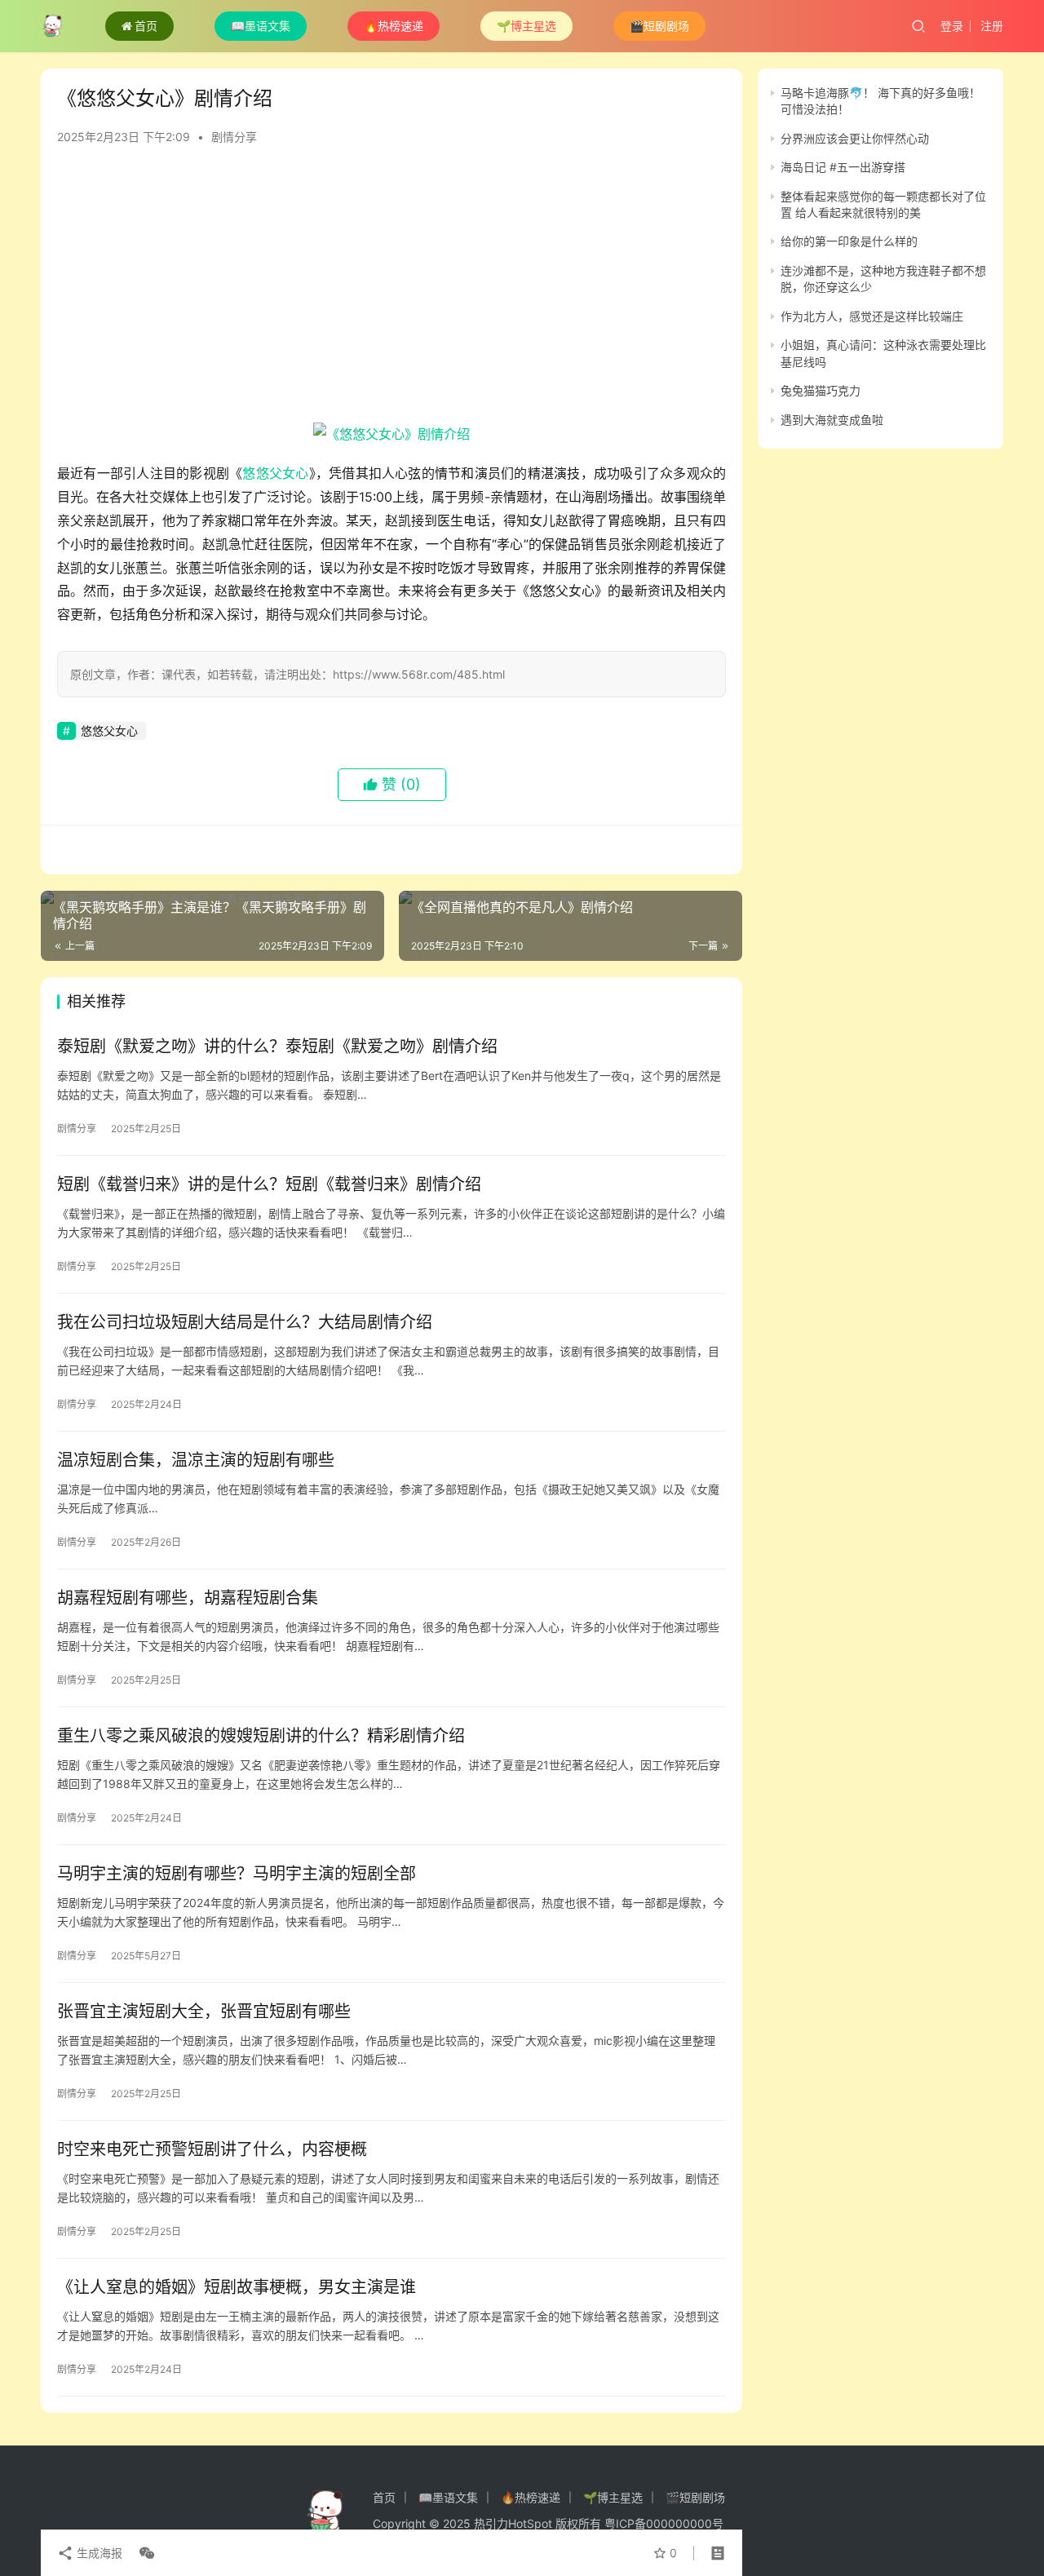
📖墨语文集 (261, 26)
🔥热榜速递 (394, 26)
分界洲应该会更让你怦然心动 (855, 138)
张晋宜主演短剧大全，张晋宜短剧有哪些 (204, 2012)
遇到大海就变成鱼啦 (832, 420)
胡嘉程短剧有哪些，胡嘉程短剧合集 (188, 1598)
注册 (992, 26)
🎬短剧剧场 (659, 26)
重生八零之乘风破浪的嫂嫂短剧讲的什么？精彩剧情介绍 (261, 1736)
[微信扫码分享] (144, 2553)
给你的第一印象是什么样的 (849, 242)
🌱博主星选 (526, 26)
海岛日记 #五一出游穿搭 (843, 167)
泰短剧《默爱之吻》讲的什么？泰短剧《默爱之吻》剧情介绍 (277, 1047)
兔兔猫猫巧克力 (821, 390)
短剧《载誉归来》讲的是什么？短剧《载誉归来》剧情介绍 (269, 1184)
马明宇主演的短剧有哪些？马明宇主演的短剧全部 (237, 1874)
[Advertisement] (391, 292)
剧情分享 (234, 137)
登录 (952, 26)
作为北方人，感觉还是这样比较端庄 (872, 316)
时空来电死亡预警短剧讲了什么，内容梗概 (212, 2149)
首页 (146, 26)
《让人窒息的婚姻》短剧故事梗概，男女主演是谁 (237, 2287)
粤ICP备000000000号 (664, 2523)
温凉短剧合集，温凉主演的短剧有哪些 (196, 1460)
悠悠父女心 (275, 473)
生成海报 (98, 2553)
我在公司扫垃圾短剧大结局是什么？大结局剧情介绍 (245, 1322)
